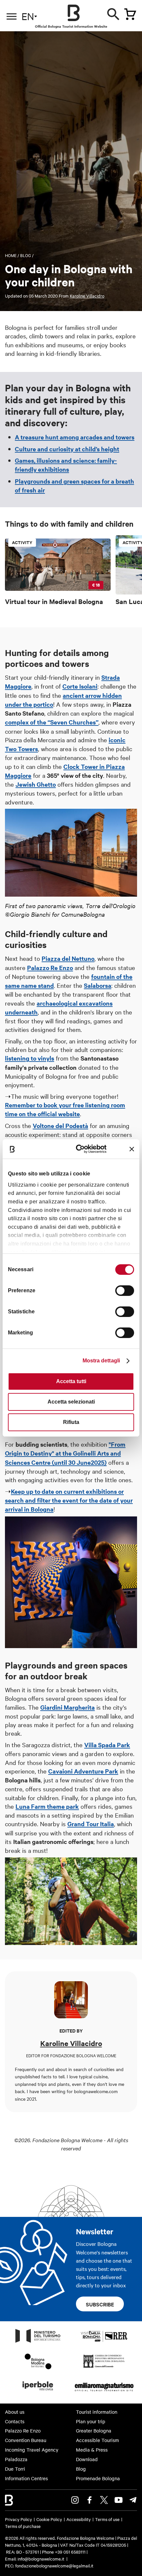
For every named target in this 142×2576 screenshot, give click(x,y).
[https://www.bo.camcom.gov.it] (104, 2367)
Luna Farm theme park (47, 1806)
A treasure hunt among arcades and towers (75, 437)
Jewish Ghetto (36, 784)
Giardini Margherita (68, 1707)
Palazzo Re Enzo (50, 968)
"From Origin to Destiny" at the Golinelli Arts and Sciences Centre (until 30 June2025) (65, 1453)
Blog (26, 255)
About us (15, 2412)
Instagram (75, 2500)
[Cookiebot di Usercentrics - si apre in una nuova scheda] (80, 1149)
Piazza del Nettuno (68, 958)
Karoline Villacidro (87, 296)
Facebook (89, 2500)
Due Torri (15, 2469)
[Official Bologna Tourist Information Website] (74, 13)
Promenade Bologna (98, 2478)
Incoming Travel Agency (32, 2450)
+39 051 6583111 (71, 2552)
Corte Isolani (80, 686)
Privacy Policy (18, 2519)
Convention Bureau (26, 2440)
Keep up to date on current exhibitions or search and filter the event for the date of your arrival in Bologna (69, 1500)
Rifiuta (71, 1422)
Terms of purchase (23, 2526)
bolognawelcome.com (96, 2091)
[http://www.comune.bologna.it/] (38, 2392)
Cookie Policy (49, 2519)
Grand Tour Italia (91, 1824)
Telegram (133, 2500)
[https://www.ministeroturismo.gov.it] (38, 2342)
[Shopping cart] (130, 14)
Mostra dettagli (101, 1361)
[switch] (125, 1291)
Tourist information (97, 2412)
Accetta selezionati (71, 1402)
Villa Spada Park (107, 1745)
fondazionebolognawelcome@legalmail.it (54, 2565)
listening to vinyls (30, 1058)
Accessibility (79, 2519)
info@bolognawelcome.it (41, 2559)
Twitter (104, 2500)
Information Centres (26, 2478)
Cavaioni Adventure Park (83, 1771)
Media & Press (92, 2450)
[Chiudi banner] (132, 1149)
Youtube (119, 2500)
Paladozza (16, 2459)
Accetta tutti (71, 1381)
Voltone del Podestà (60, 1126)
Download (87, 2459)
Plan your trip (91, 2421)
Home (11, 255)
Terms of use (107, 2519)
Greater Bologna (94, 2431)
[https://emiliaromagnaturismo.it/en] (104, 2392)
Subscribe (100, 2304)
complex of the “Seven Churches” (52, 722)
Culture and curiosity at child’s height (67, 449)
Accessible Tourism (97, 2440)
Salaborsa (98, 985)
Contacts (15, 2421)
